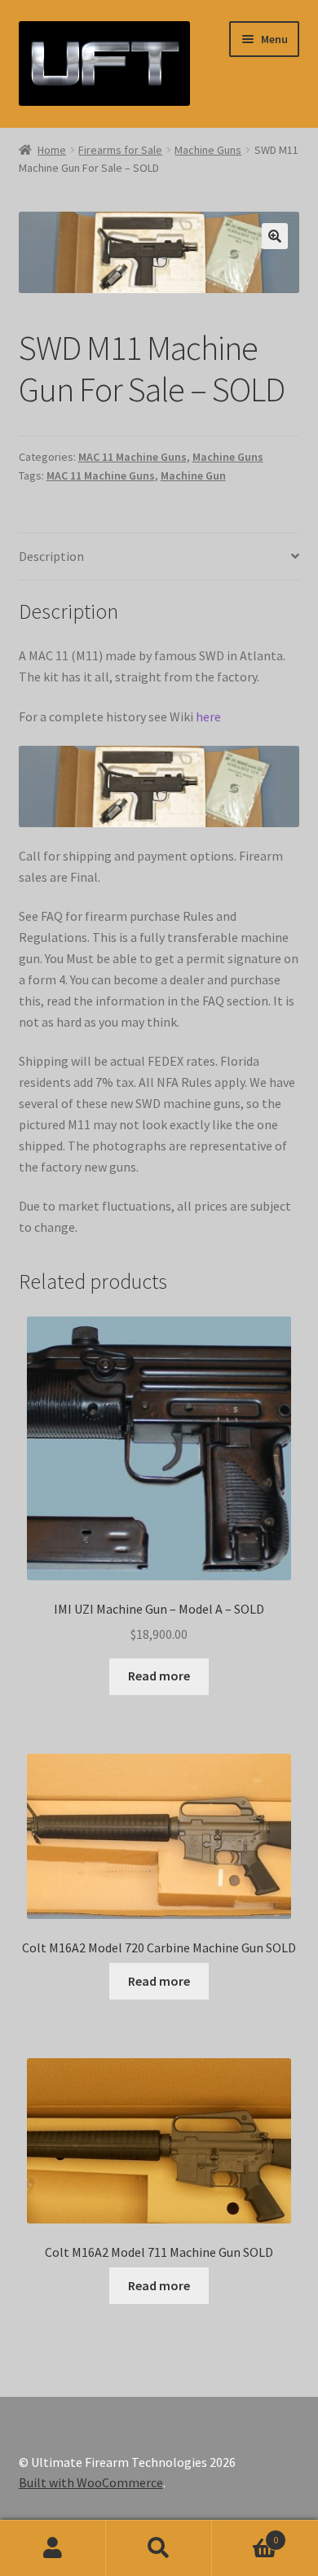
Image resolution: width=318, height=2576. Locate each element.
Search (159, 2548)
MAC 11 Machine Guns (132, 457)
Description (51, 556)
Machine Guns (208, 150)
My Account (53, 2548)
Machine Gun (193, 475)
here (208, 716)
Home (52, 150)
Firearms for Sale (120, 150)
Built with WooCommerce (91, 2482)
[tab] (159, 557)
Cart (245, 2534)
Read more (159, 1676)
